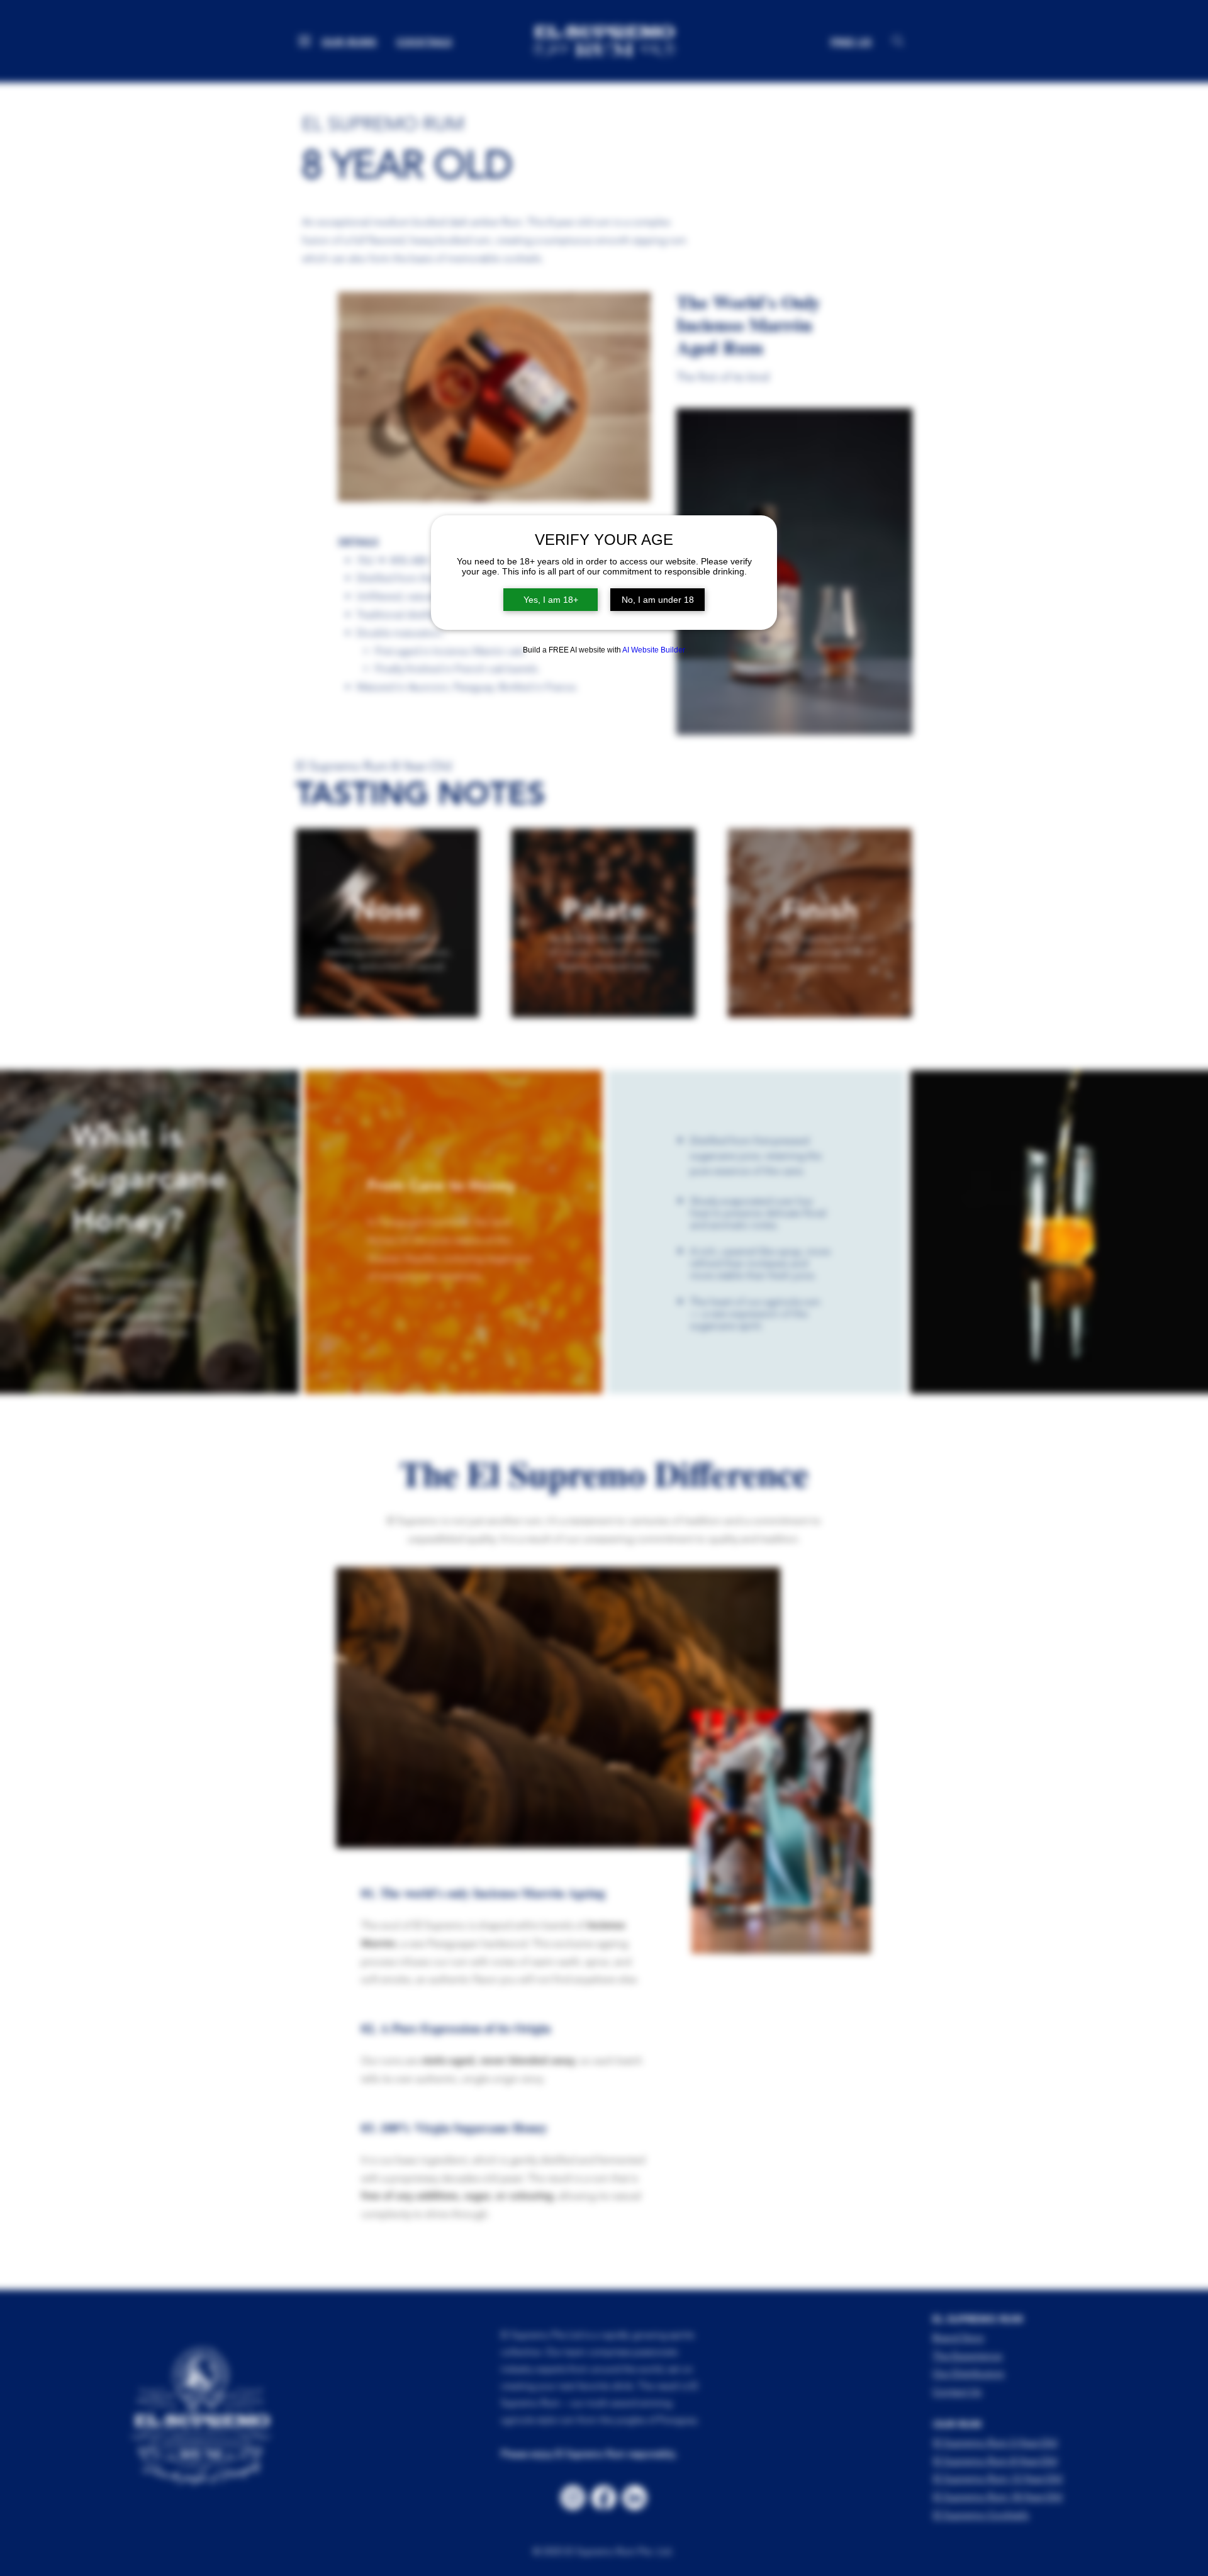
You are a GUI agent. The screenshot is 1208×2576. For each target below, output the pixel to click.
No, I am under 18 (658, 600)
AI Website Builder (654, 650)
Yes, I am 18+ (551, 600)
